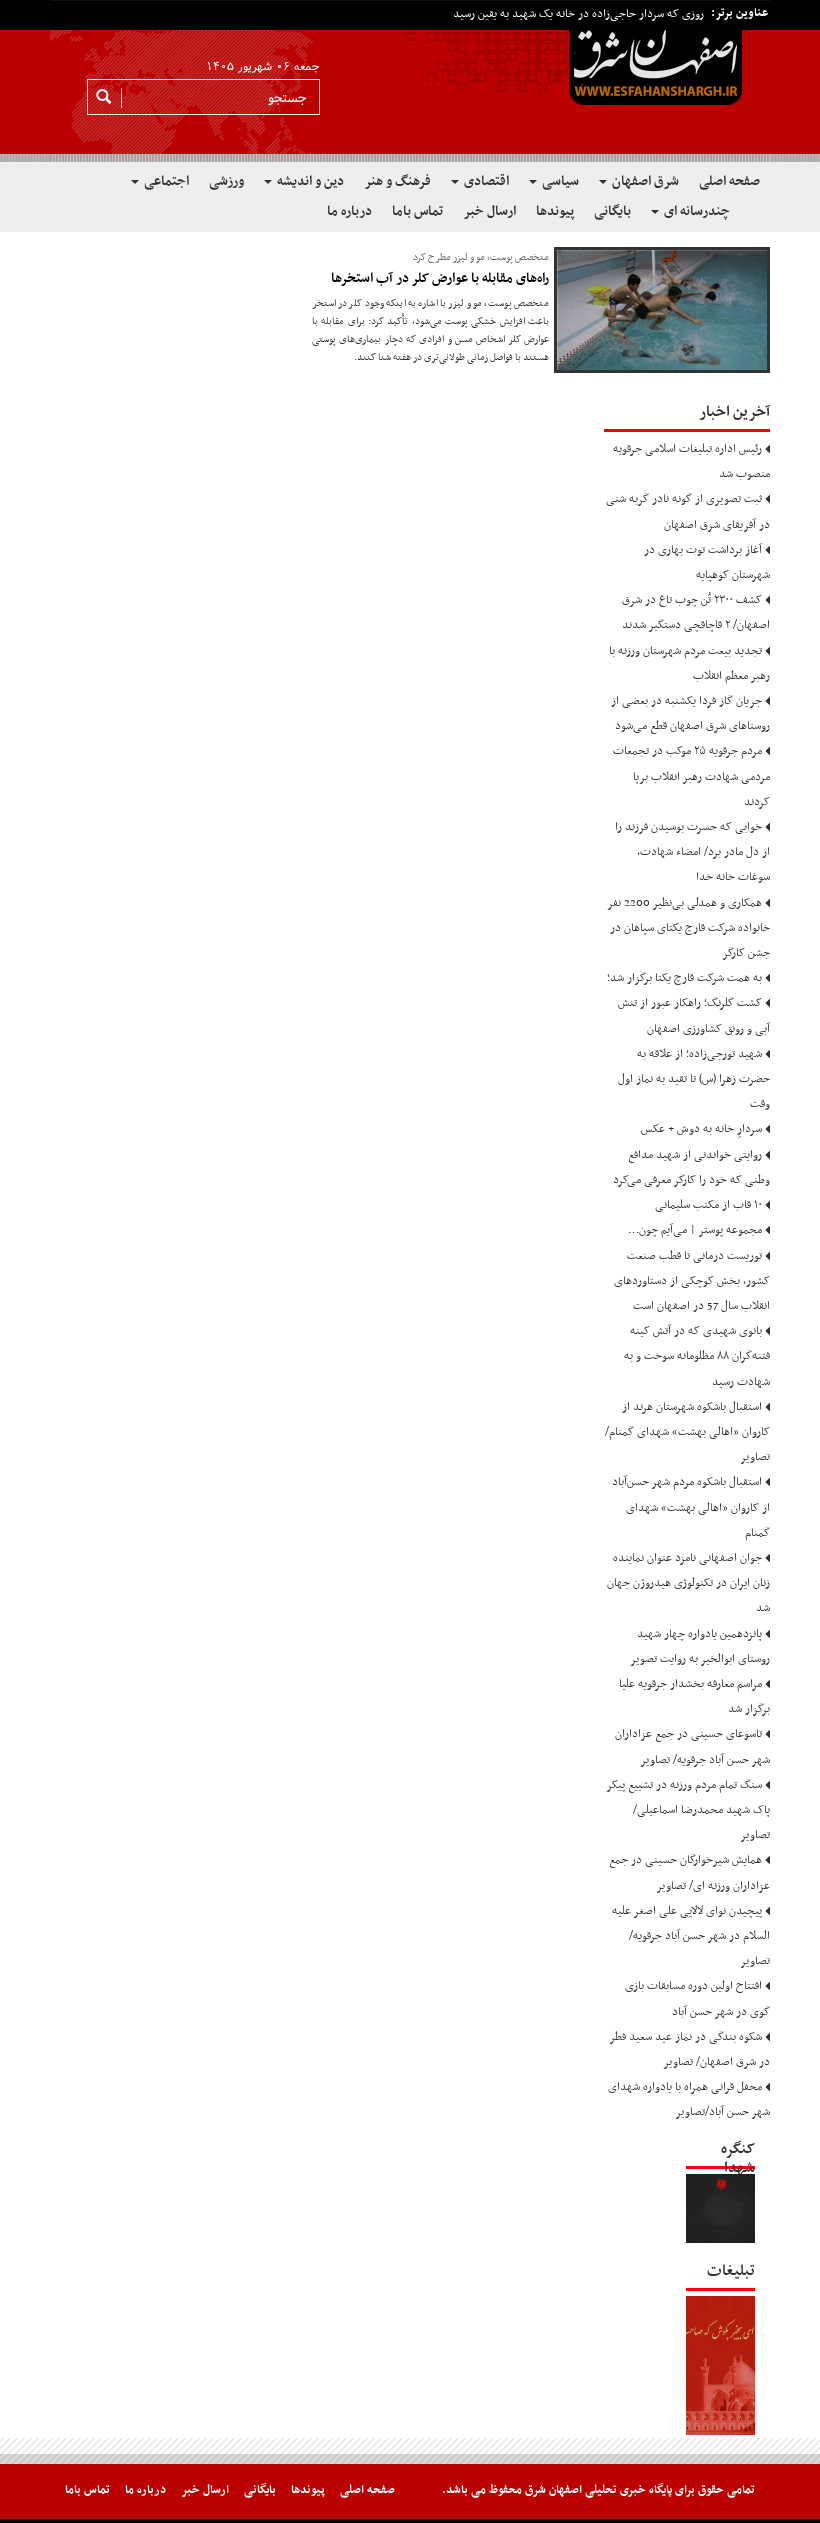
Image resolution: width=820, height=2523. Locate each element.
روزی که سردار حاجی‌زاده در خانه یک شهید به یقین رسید (578, 14)
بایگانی (612, 211)
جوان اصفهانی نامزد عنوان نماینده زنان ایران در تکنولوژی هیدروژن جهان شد (688, 1583)
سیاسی (559, 181)
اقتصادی (485, 181)
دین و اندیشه (309, 181)
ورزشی (226, 181)
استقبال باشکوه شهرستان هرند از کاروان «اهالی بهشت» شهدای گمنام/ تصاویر (687, 1432)
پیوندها (555, 211)
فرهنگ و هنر (397, 181)
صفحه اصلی (729, 181)
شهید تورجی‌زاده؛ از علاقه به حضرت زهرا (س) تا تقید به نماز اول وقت (694, 1079)
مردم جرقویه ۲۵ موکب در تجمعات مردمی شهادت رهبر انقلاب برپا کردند (691, 776)
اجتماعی (165, 181)
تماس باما (417, 211)
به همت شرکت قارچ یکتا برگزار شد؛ (684, 978)
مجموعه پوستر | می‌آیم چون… (695, 1230)
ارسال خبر (489, 211)
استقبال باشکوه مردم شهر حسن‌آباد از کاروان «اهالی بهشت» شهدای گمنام (691, 1507)
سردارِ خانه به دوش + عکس (701, 1129)
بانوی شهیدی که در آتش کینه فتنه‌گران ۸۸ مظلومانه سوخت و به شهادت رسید (697, 1356)
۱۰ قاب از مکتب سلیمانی (708, 1205)
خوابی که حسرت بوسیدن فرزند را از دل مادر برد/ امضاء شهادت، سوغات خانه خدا (692, 852)
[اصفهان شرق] (410, 81)
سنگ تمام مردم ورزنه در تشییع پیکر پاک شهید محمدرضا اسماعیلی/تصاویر (688, 1810)
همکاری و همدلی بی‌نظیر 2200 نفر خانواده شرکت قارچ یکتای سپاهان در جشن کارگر (689, 928)
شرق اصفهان (644, 181)
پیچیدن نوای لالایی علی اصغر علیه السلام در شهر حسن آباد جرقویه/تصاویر (691, 1936)
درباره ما (349, 211)
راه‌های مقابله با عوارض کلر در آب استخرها (440, 278)
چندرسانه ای (695, 211)
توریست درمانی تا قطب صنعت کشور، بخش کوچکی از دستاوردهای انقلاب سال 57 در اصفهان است (692, 1281)
